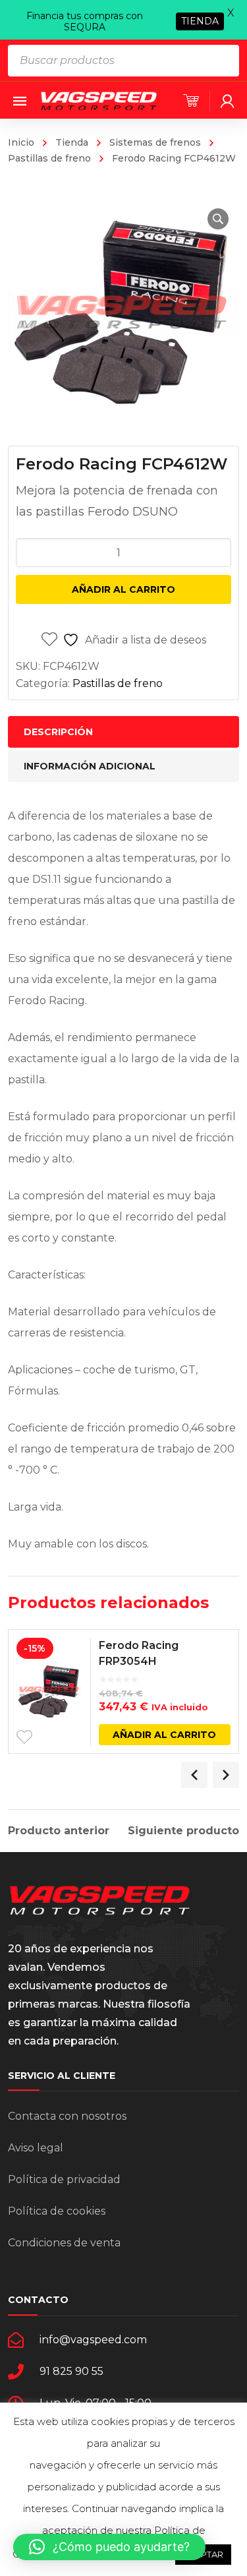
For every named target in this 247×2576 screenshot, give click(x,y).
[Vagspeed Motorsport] (99, 100)
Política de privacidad (64, 2179)
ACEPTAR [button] (203, 2554)
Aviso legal (36, 2148)
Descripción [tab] (58, 732)
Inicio (21, 142)
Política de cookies (57, 2211)
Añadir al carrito (123, 589)
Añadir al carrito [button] (164, 1735)
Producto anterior (59, 1831)
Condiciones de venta (64, 2243)
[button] (218, 219)
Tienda (72, 142)
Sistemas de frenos (155, 142)
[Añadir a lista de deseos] (24, 1737)
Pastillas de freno (118, 683)
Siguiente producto (183, 1831)
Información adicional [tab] (90, 766)
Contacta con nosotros (67, 2116)
